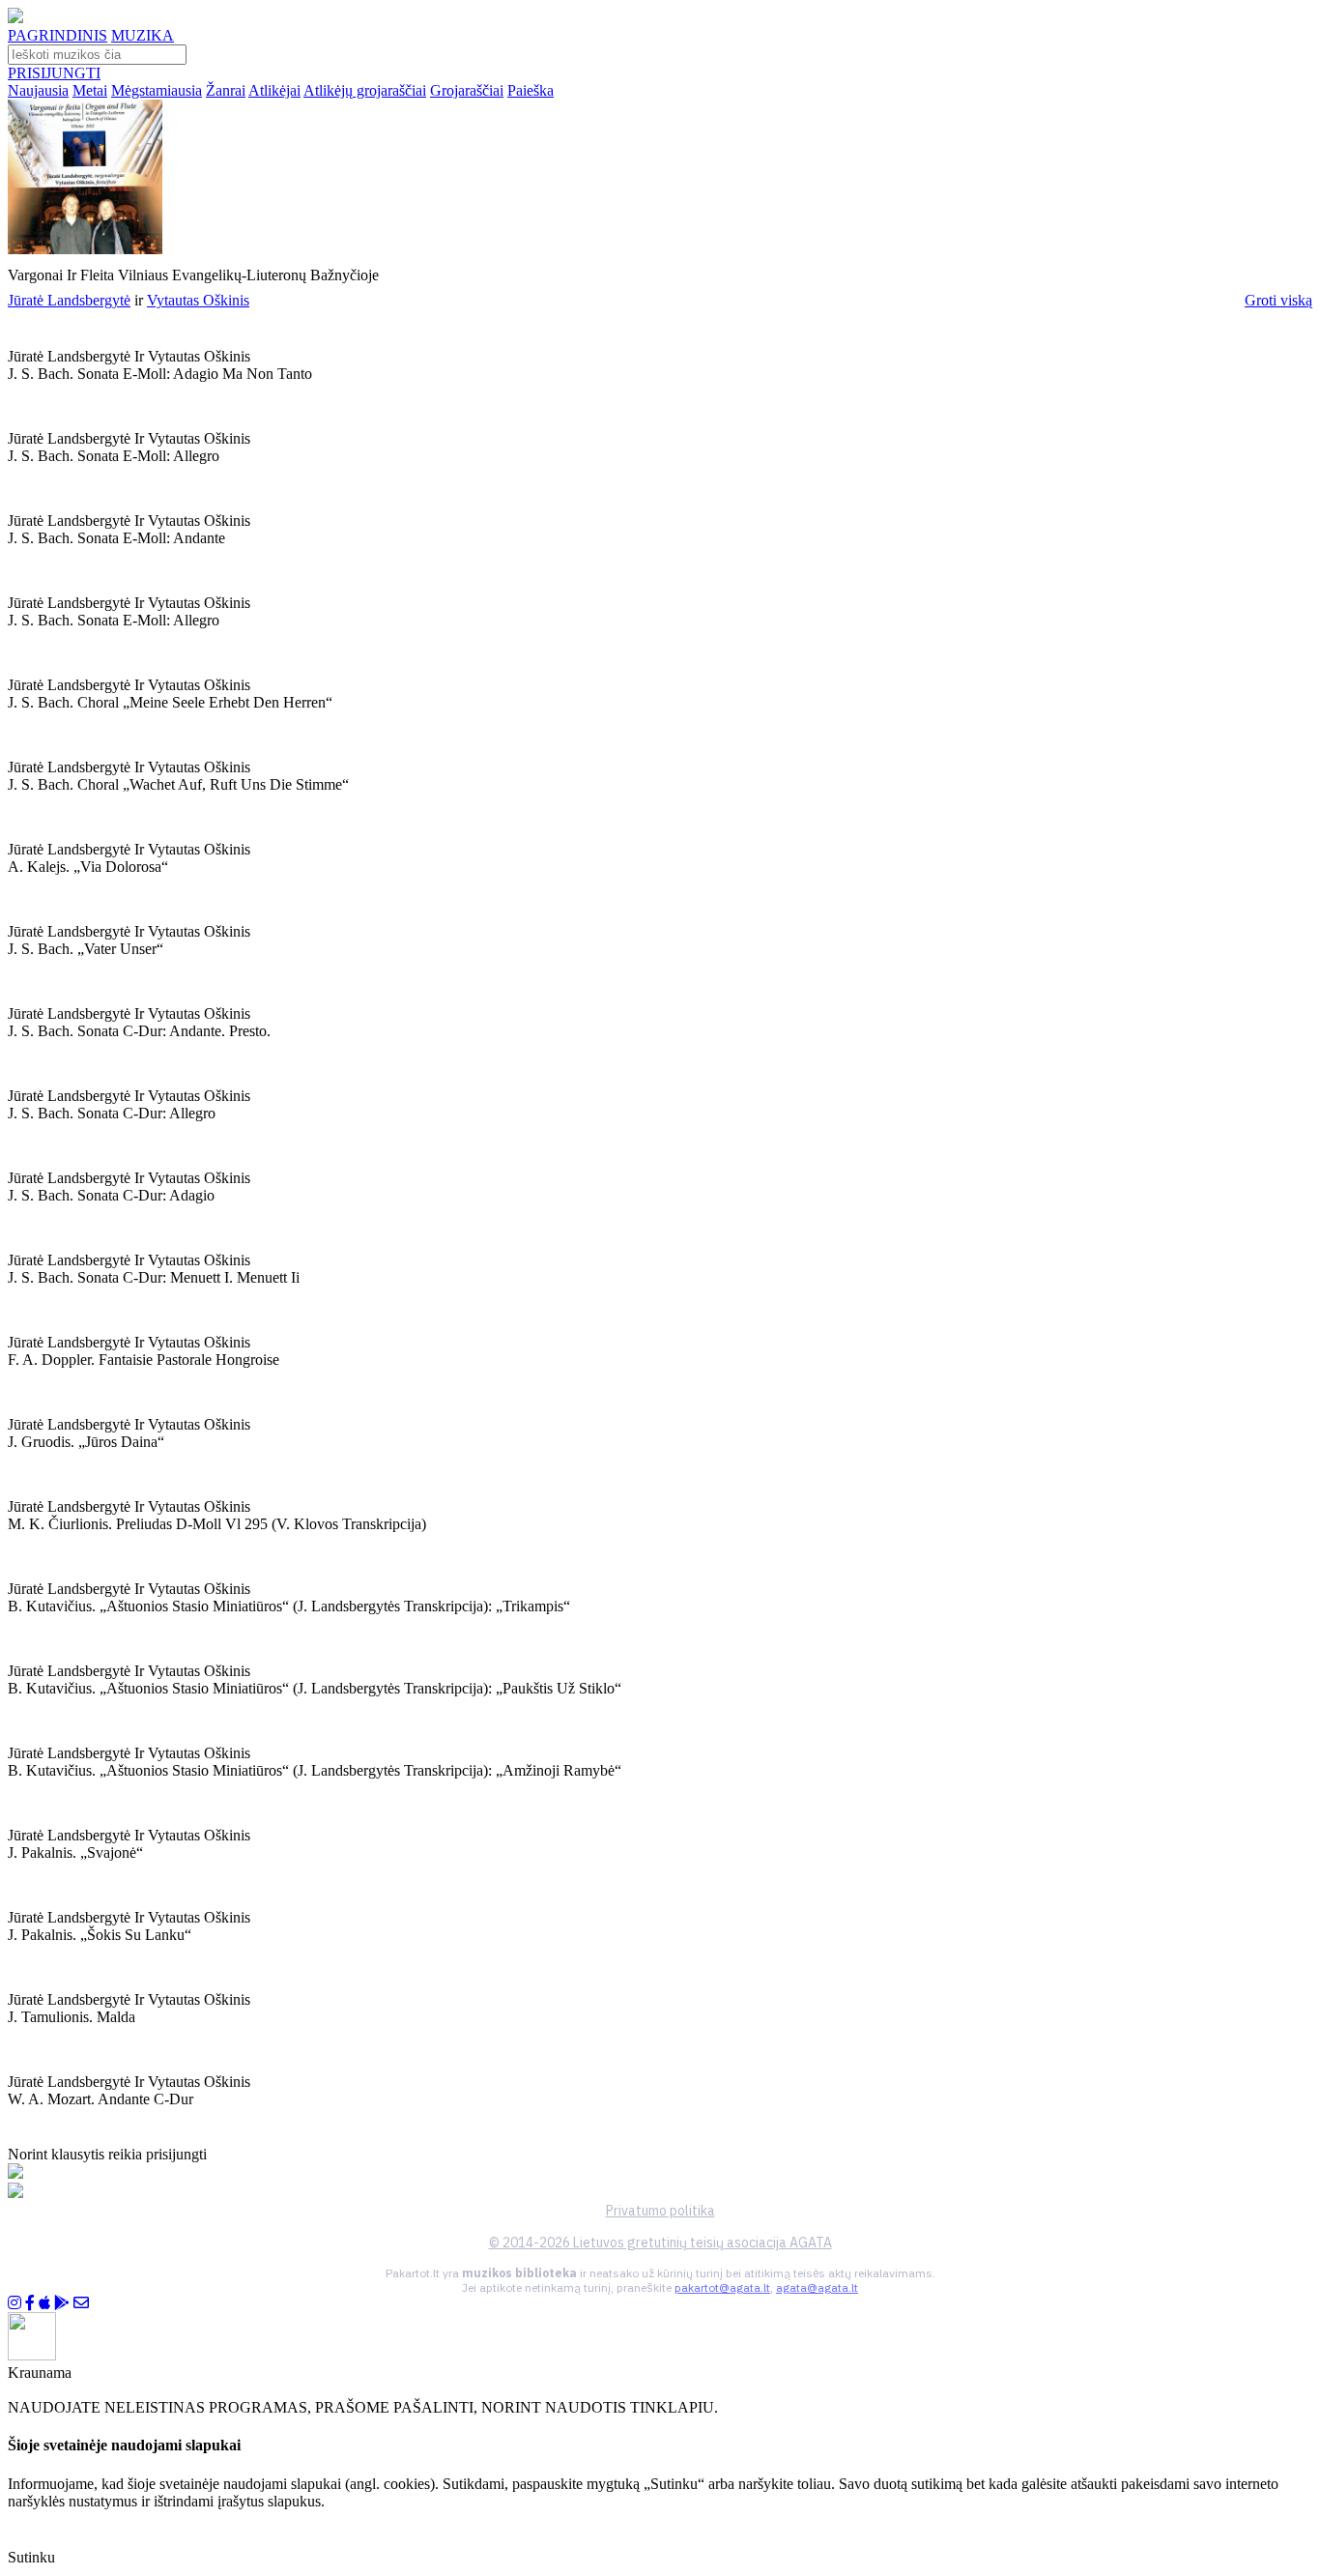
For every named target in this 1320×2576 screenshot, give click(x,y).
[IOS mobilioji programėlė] (44, 2303)
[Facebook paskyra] (30, 2303)
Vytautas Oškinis (198, 300)
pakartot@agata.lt (722, 2287)
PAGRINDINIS (57, 35)
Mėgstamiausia (157, 90)
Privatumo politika (660, 2211)
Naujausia (38, 90)
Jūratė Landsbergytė (69, 300)
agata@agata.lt (817, 2287)
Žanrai (226, 90)
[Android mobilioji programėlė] (62, 2303)
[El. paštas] (81, 2303)
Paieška (531, 90)
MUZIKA (143, 35)
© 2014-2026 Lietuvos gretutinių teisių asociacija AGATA (660, 2243)
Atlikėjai (274, 90)
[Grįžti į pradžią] (15, 18)
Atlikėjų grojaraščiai (365, 90)
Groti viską (1278, 300)
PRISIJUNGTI (54, 73)
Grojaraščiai (467, 90)
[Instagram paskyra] (14, 2303)
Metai (90, 90)
